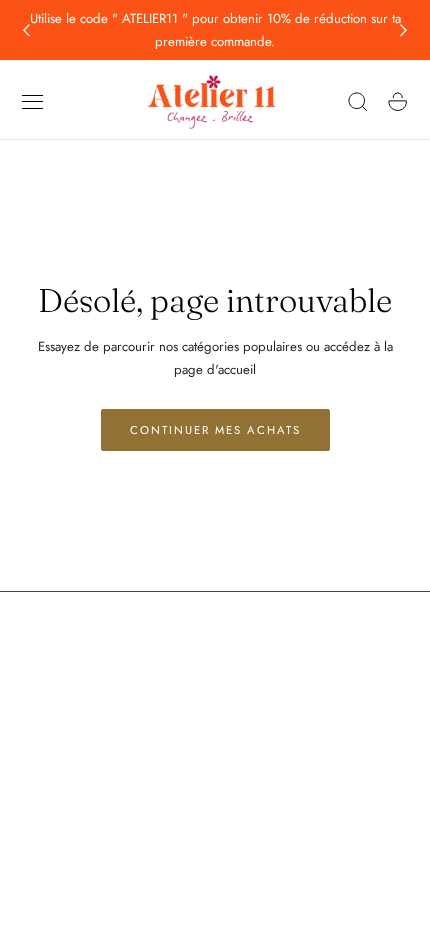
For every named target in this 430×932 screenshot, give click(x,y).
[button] (33, 102)
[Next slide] (404, 30)
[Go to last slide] (26, 30)
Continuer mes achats (215, 430)
